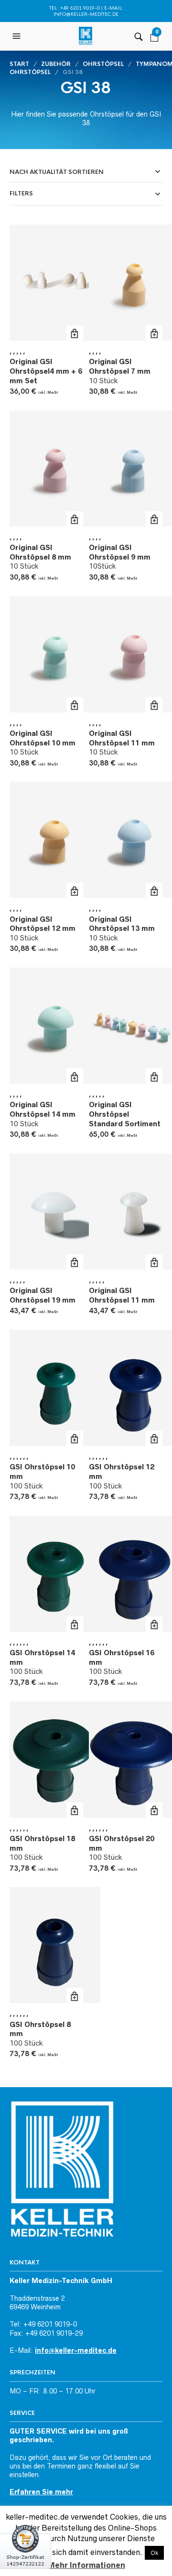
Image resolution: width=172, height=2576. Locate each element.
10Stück (120, 557)
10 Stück (120, 371)
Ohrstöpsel (103, 64)
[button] (18, 36)
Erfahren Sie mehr (41, 2492)
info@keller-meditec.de (86, 14)
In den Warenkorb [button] (75, 334)
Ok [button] (154, 2553)
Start (19, 64)
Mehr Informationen (86, 2565)
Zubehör (56, 64)
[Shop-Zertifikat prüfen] (26, 2550)
